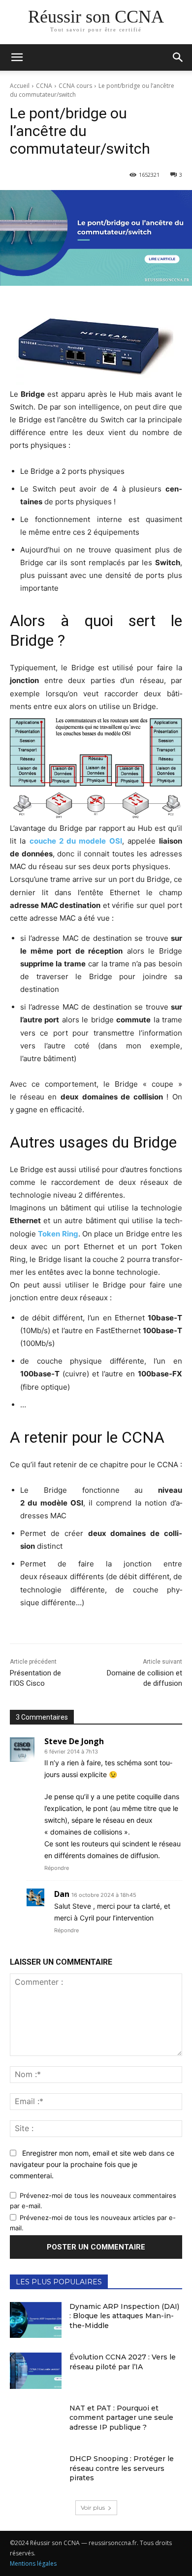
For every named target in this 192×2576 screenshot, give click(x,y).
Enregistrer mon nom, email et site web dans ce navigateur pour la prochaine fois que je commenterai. (92, 2164)
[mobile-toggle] (17, 57)
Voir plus (93, 2507)
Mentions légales (33, 2563)
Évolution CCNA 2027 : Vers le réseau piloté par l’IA (123, 2362)
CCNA (44, 86)
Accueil (20, 86)
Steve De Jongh (74, 1741)
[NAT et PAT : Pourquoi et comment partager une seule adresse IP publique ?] (36, 2422)
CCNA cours (75, 86)
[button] (178, 57)
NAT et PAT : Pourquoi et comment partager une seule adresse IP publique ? (121, 2418)
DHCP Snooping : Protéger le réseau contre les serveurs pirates (122, 2468)
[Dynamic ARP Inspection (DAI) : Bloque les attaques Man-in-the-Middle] (36, 2320)
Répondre (57, 1868)
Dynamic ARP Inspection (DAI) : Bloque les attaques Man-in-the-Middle (124, 2316)
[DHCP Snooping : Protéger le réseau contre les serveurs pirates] (36, 2472)
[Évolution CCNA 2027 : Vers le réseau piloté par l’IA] (36, 2371)
